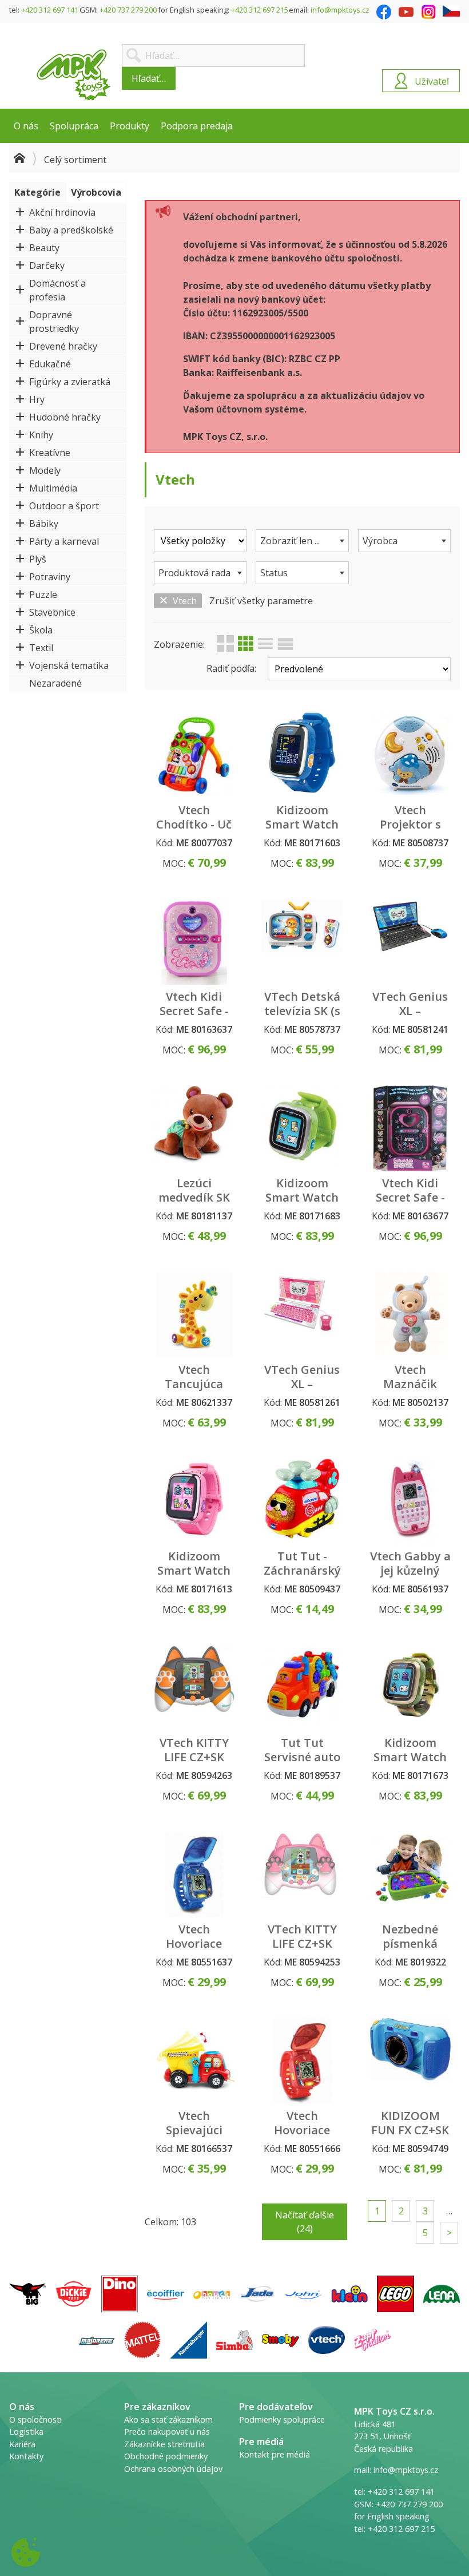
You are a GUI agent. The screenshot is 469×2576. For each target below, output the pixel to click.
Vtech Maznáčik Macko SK (410, 1384)
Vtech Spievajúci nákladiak (194, 2130)
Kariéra (22, 2444)
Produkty (130, 126)
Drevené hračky (63, 346)
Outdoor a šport (64, 506)
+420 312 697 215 (260, 10)
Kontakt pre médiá (275, 2454)
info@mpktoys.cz (340, 10)
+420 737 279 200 (128, 10)
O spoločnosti (35, 2420)
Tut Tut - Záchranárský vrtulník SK (302, 1570)
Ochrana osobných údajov (173, 2469)
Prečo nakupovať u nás (167, 2432)
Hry (37, 399)
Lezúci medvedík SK (194, 1190)
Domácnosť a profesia (57, 290)
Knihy (41, 435)
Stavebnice (52, 612)
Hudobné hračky (65, 417)
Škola (41, 630)
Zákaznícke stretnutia (164, 2444)
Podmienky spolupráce (282, 2420)
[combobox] (302, 541)
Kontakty (26, 2456)
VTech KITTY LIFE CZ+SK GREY (194, 1757)
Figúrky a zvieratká (70, 382)
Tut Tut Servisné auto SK (302, 1757)
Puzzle (43, 595)
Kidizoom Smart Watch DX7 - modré (302, 824)
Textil (41, 648)
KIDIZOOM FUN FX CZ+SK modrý (410, 2130)
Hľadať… (149, 78)
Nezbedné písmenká (410, 1936)
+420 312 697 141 (50, 10)
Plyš (38, 559)
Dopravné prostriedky (54, 322)
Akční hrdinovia (62, 212)
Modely (45, 470)
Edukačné (50, 364)
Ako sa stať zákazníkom (168, 2420)
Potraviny (50, 577)
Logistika (26, 2432)
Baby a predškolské (71, 230)
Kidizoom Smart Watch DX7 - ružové (194, 1570)
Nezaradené (55, 683)
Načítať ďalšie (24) (305, 2222)
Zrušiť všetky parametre (261, 601)
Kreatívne (50, 453)
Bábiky (44, 524)
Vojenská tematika (69, 665)
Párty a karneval (64, 541)
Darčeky (47, 265)
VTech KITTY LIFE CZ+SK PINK (302, 1943)
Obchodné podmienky (166, 2456)
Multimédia (53, 488)
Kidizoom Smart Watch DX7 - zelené (302, 1197)
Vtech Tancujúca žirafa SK (194, 1384)
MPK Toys (74, 75)
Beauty (44, 248)
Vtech (185, 601)
